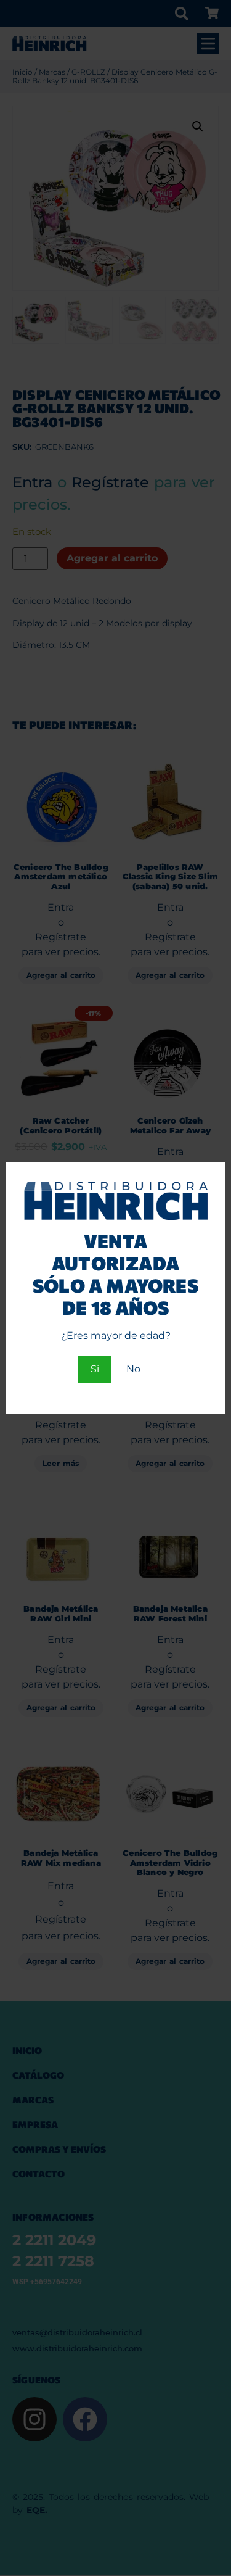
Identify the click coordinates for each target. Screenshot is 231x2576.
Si (95, 1369)
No (133, 1369)
